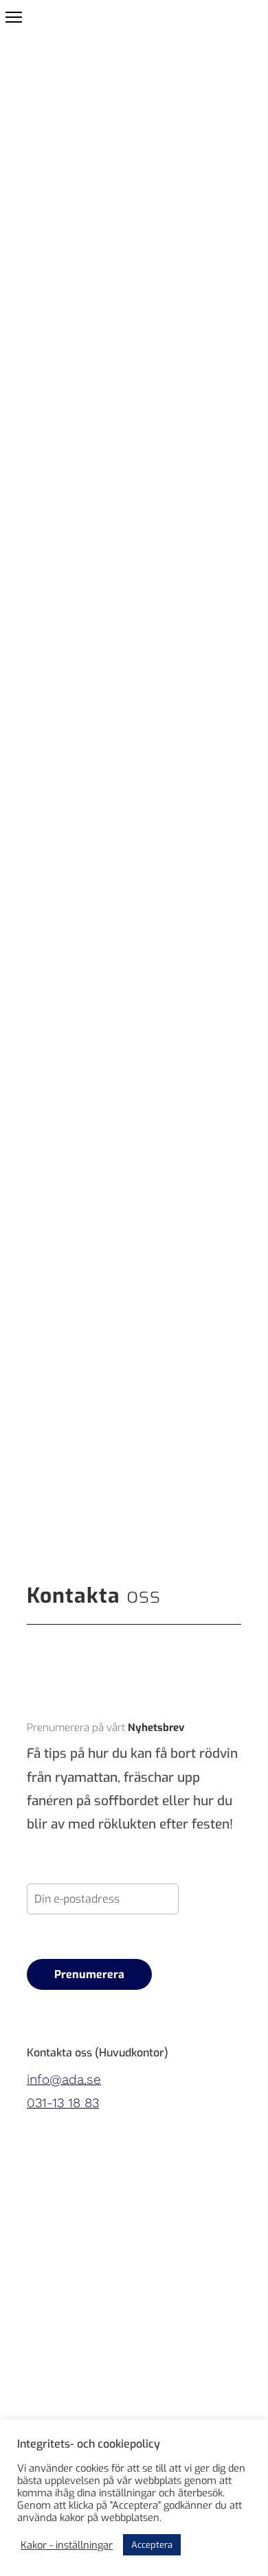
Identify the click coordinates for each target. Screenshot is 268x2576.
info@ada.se (64, 2079)
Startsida (54, 266)
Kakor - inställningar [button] (67, 2545)
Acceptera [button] (152, 2545)
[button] (14, 17)
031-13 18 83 (63, 2103)
